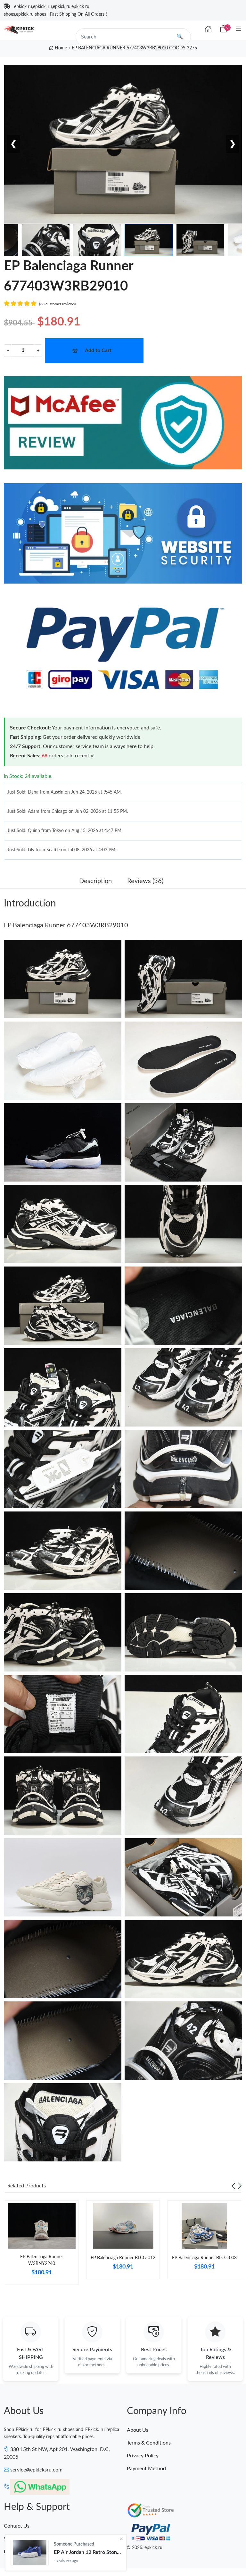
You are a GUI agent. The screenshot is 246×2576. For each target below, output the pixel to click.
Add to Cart (98, 350)
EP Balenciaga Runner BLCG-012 (123, 2258)
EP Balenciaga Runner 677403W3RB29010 (66, 925)
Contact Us (17, 2526)
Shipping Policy (21, 2539)
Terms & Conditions (149, 2443)
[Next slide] (240, 2186)
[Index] (208, 29)
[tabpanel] (42, 2245)
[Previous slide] (234, 2186)
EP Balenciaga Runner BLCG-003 (204, 2258)
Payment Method (146, 2469)
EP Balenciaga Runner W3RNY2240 (42, 2260)
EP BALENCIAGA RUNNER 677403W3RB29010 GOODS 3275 (134, 48)
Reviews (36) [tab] (145, 881)
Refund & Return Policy (30, 2552)
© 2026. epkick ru (145, 2548)
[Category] (238, 29)
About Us (138, 2430)
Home (60, 48)
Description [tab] (95, 881)
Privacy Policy (143, 2456)
